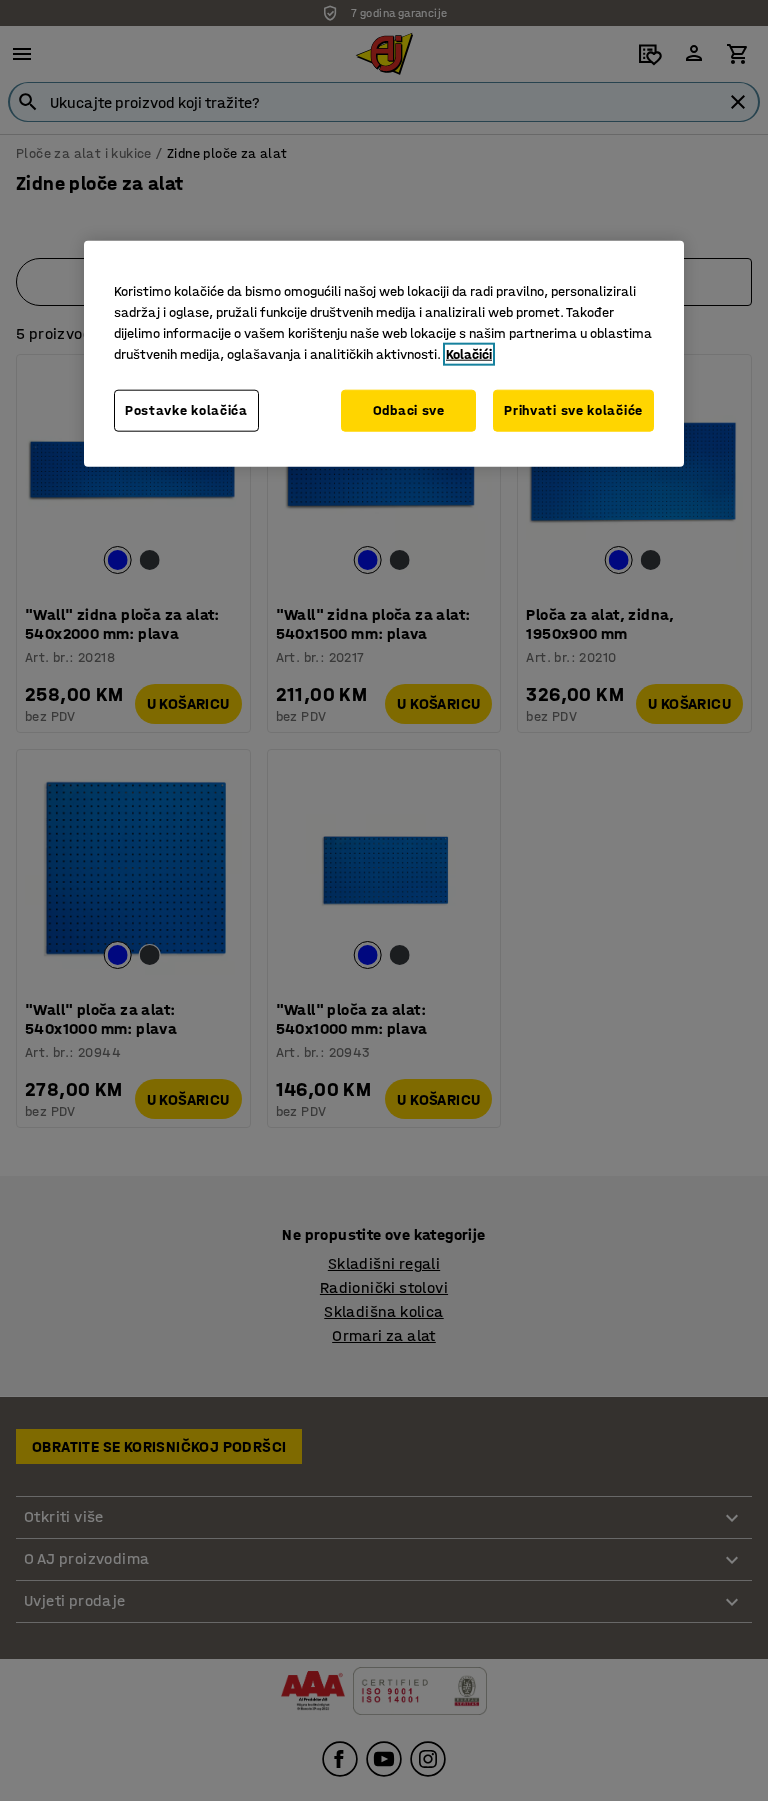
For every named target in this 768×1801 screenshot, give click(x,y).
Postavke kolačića (186, 410)
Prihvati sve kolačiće (573, 410)
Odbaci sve (409, 410)
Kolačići (469, 354)
